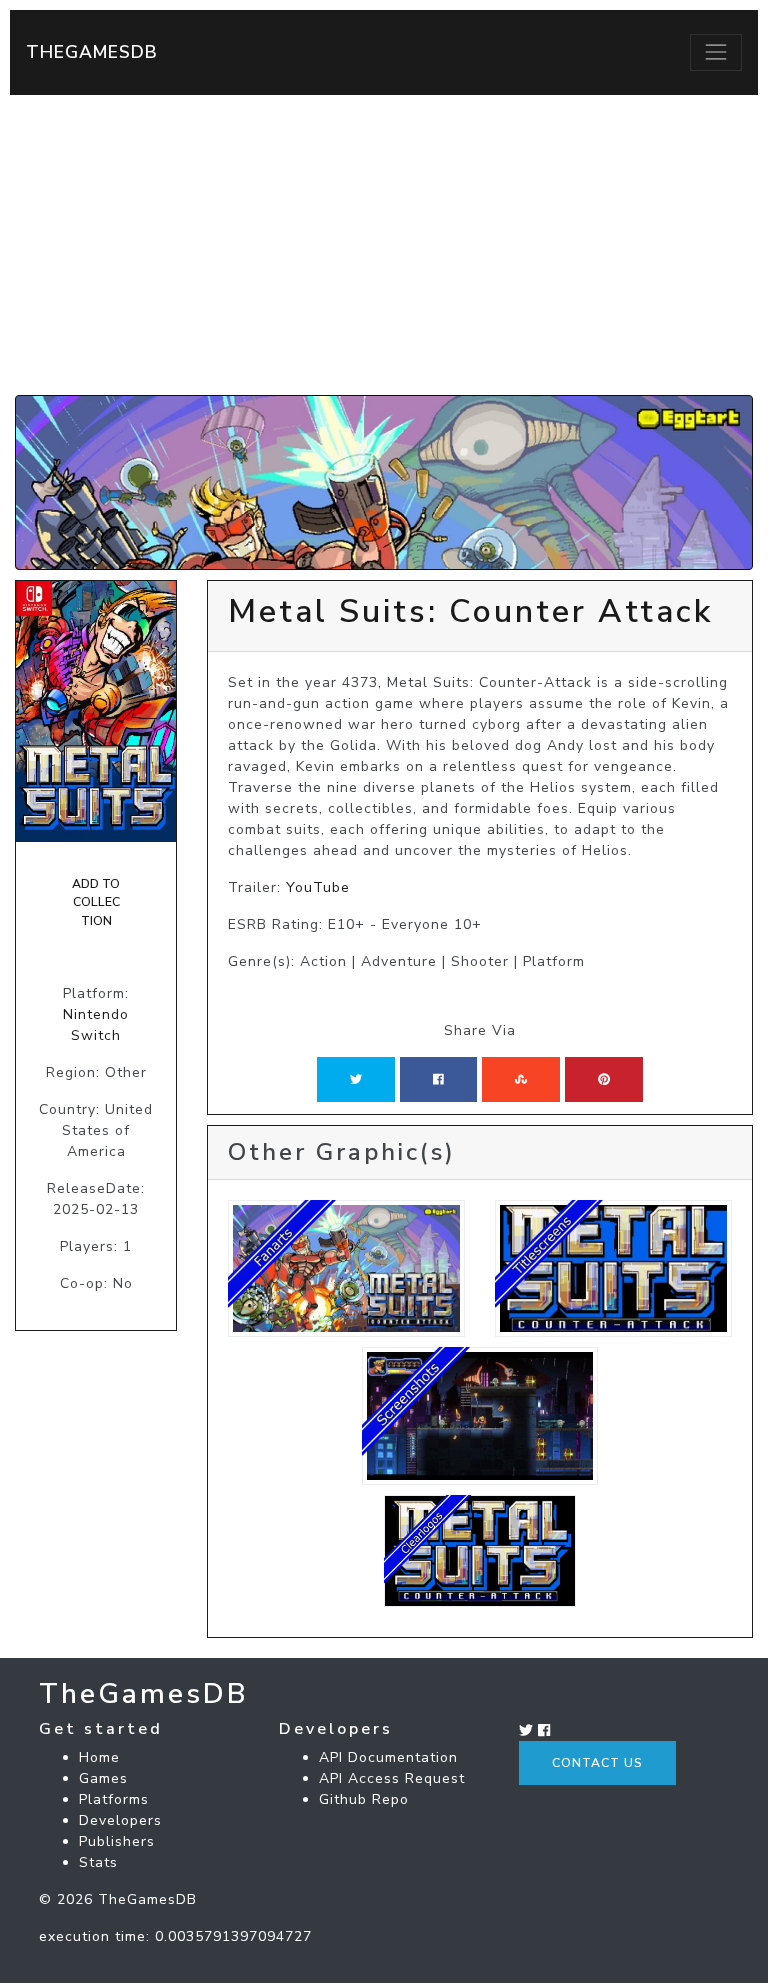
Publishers (117, 1841)
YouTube (318, 887)
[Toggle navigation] (716, 52)
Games (103, 1778)
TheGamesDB (92, 52)
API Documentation (388, 1757)
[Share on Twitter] (356, 1079)
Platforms (114, 1799)
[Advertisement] (384, 245)
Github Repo (364, 1799)
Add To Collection (96, 902)
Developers (120, 1820)
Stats (98, 1862)
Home (99, 1757)
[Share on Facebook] (438, 1079)
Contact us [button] (597, 1763)
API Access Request (392, 1778)
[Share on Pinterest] (604, 1079)
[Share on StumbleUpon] (521, 1079)
